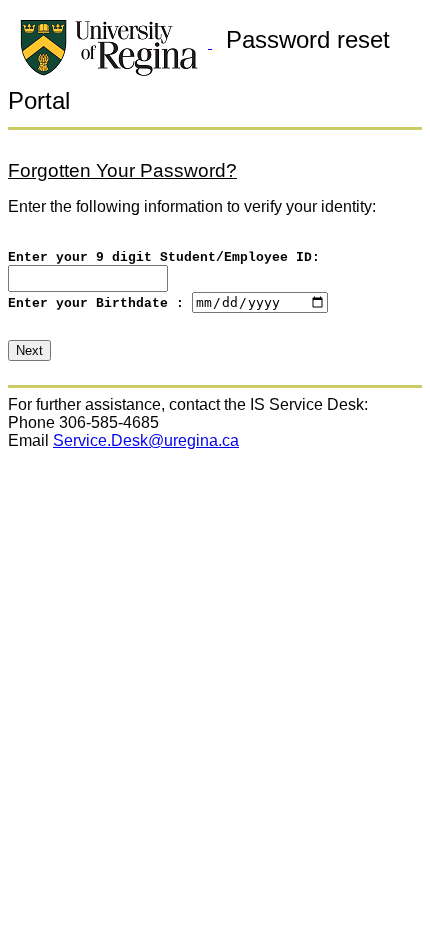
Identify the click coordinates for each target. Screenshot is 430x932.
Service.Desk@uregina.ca (146, 440)
